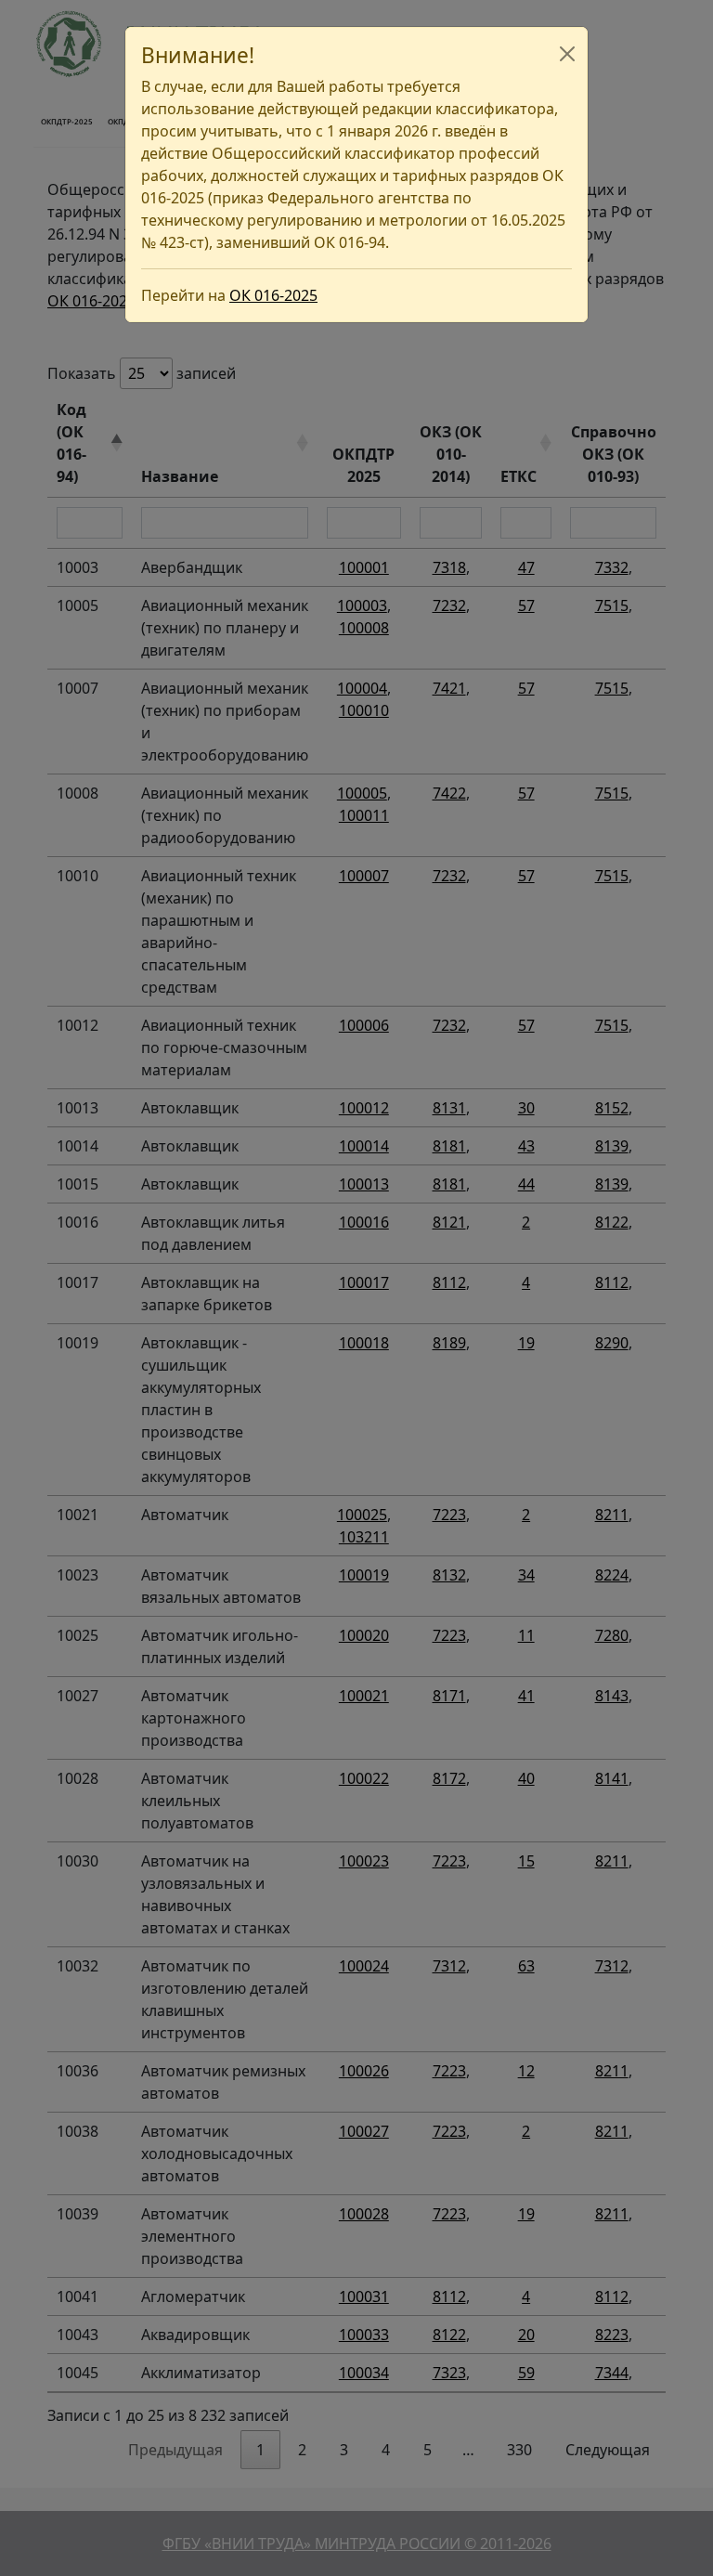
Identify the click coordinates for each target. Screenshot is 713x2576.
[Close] (567, 54)
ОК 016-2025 (273, 295)
